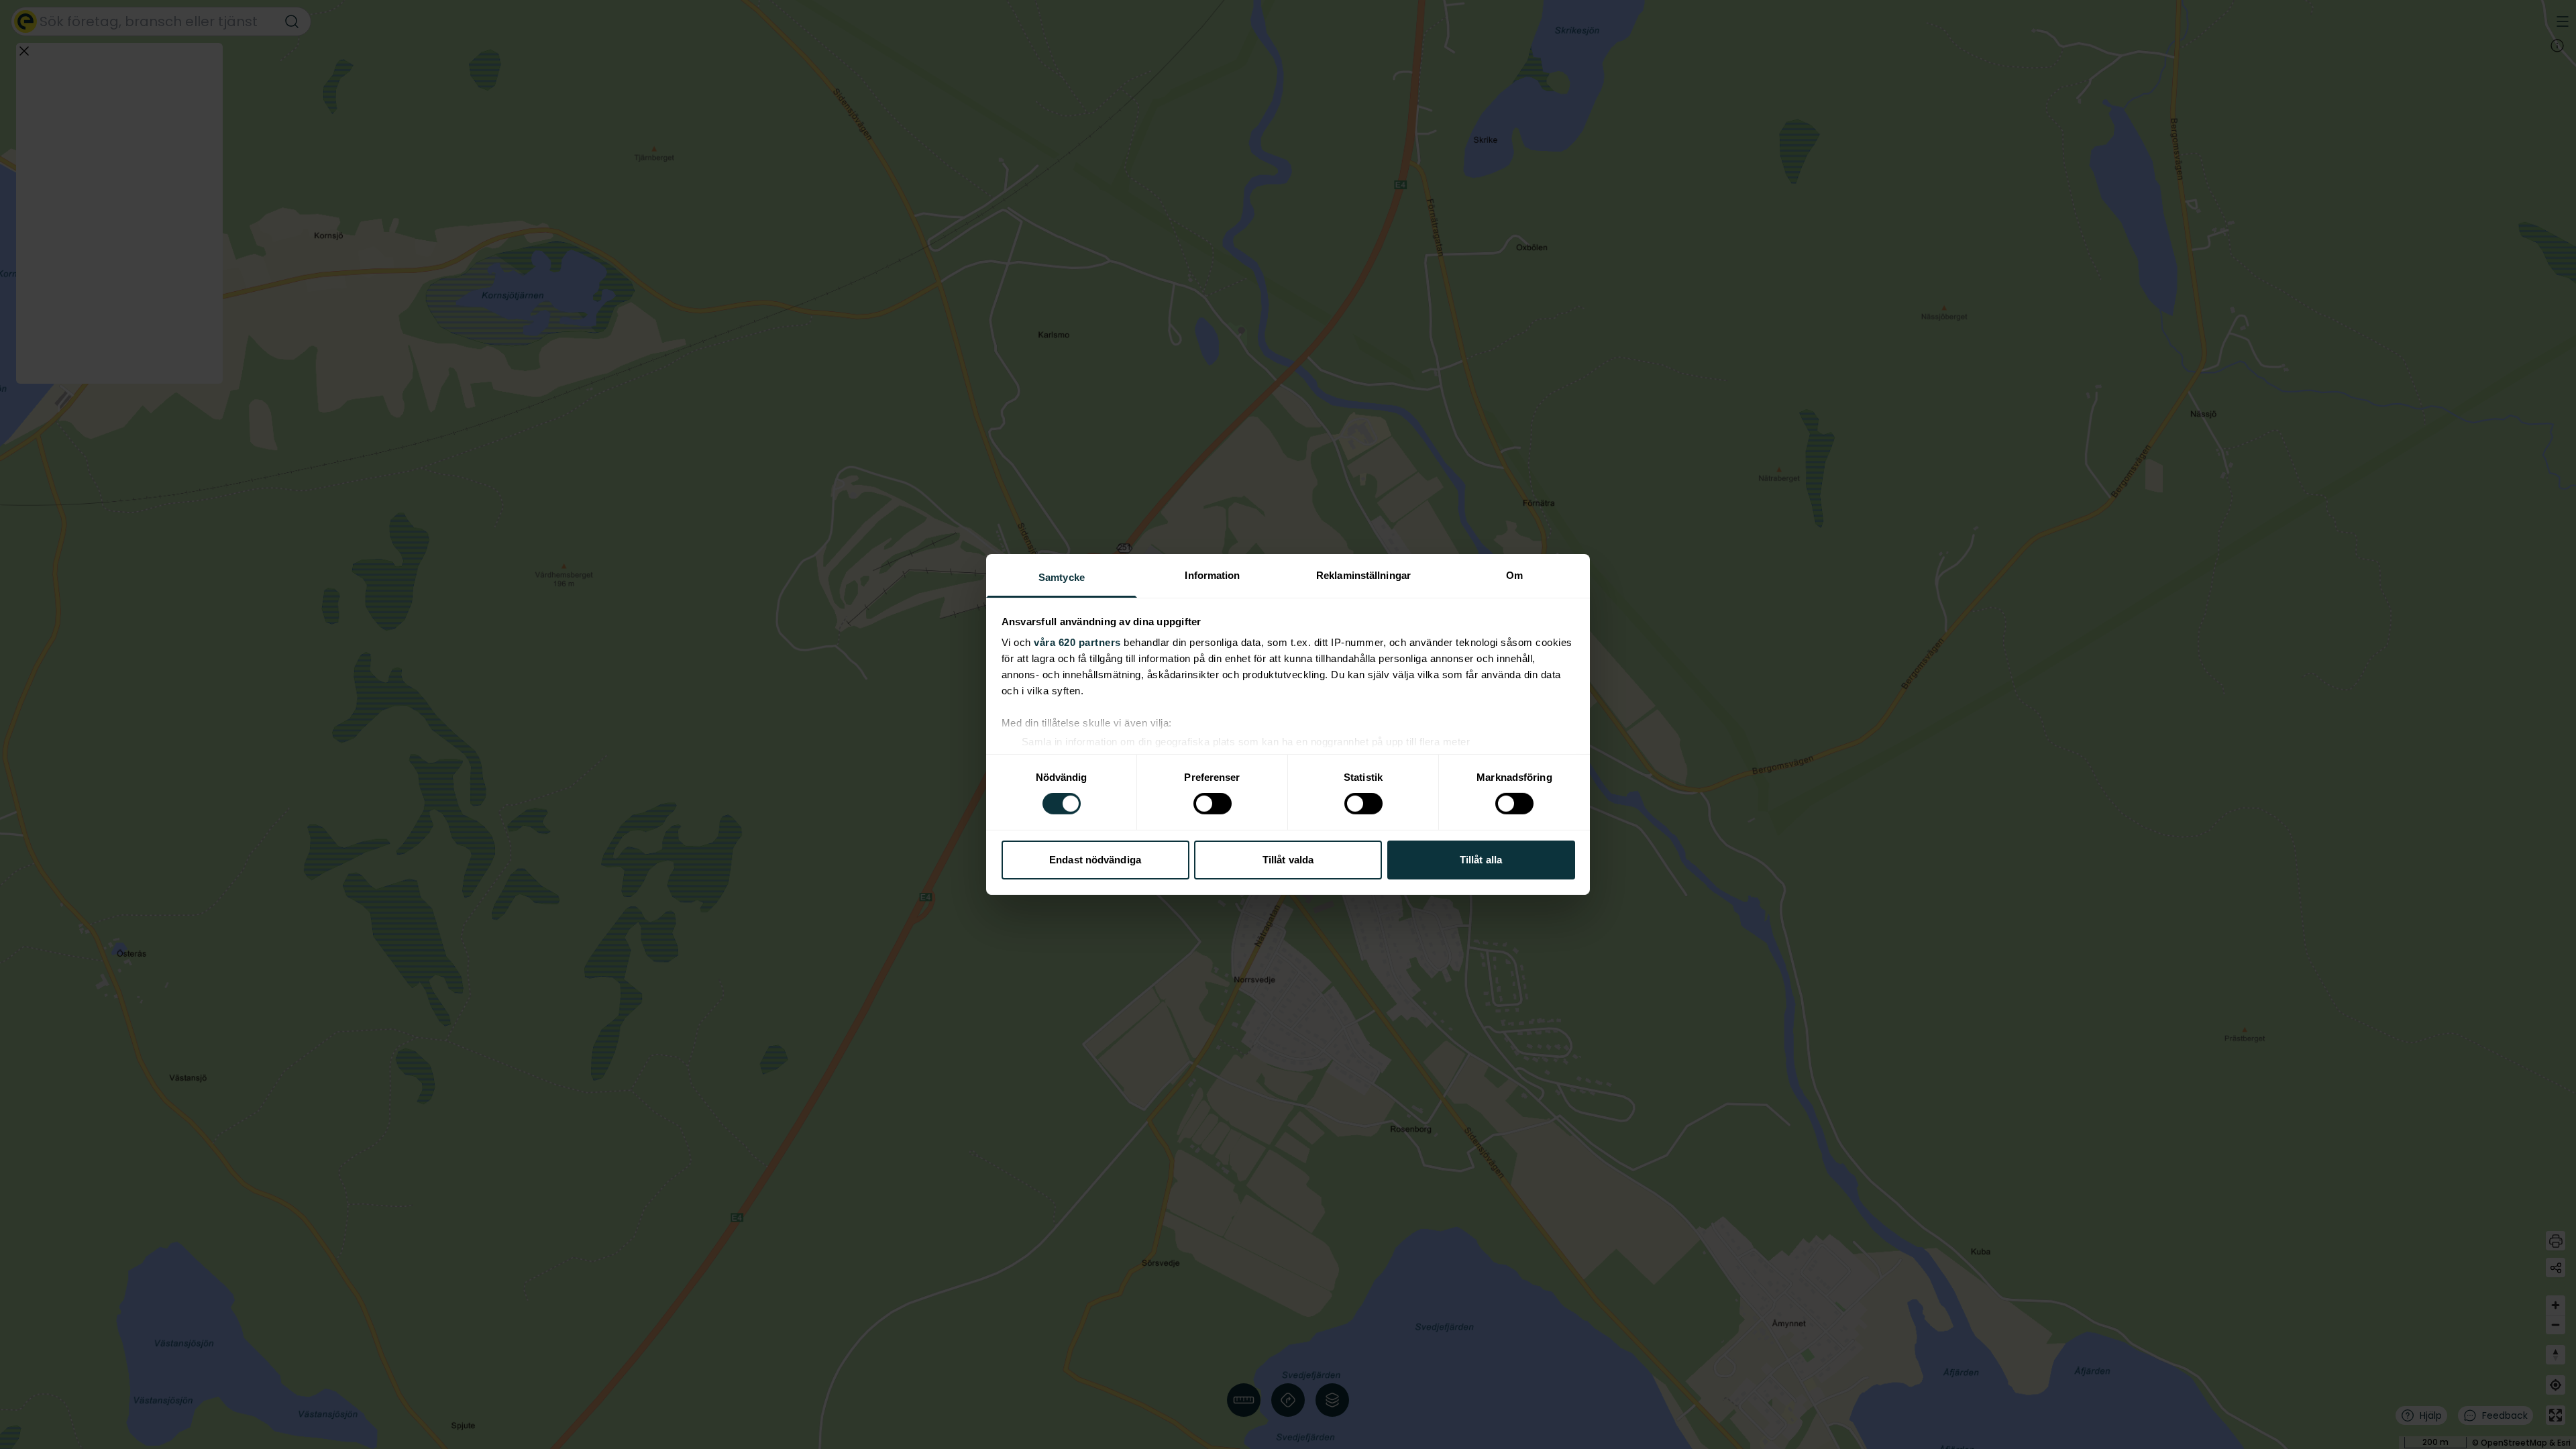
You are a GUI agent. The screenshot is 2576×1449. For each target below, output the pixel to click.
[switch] (1213, 804)
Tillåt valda (1288, 860)
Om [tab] (1514, 575)
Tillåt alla (1481, 860)
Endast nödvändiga (1095, 860)
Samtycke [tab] (1062, 577)
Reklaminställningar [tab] (1363, 575)
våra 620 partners (1077, 642)
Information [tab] (1212, 575)
